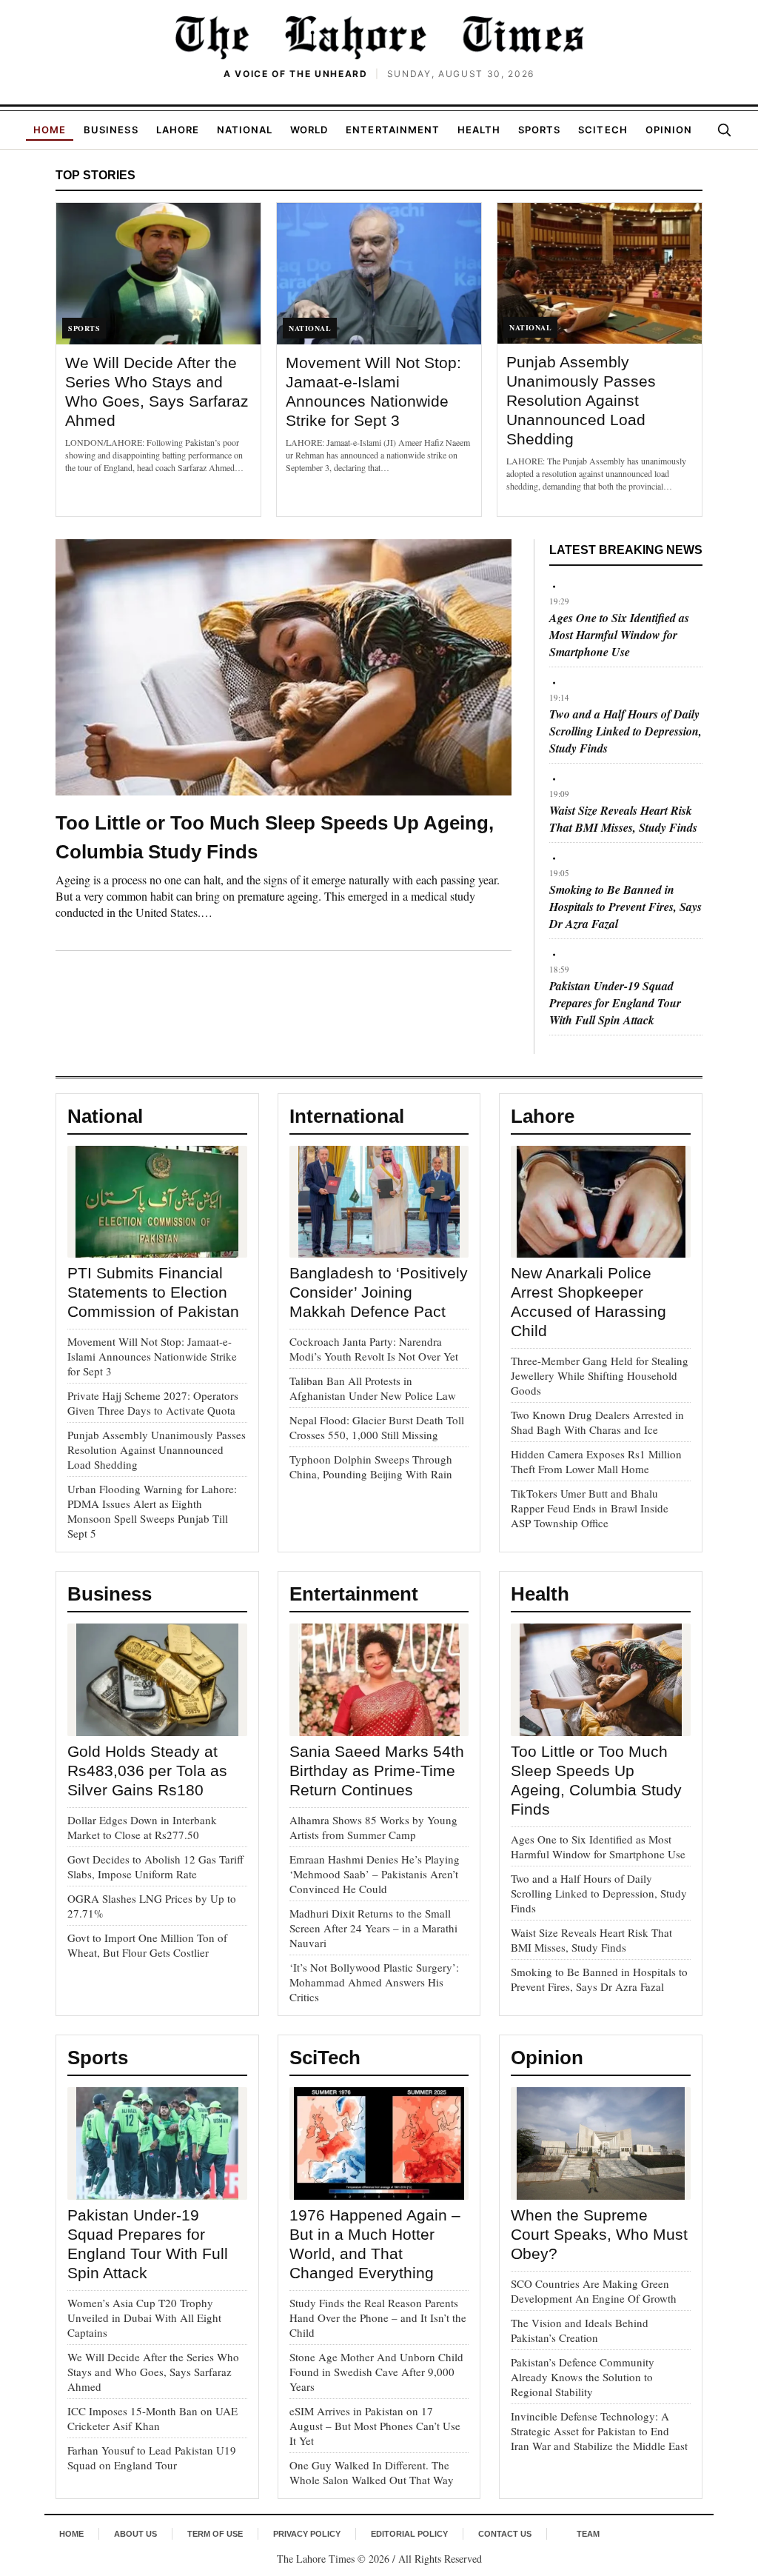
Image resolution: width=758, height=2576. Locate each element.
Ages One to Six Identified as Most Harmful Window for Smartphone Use (619, 635)
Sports (539, 130)
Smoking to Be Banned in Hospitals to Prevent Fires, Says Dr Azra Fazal (625, 907)
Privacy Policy (307, 2534)
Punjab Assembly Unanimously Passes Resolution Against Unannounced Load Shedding (581, 400)
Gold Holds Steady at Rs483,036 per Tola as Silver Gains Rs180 (147, 1771)
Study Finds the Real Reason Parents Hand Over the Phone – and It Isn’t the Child (378, 2318)
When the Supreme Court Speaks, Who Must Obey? (599, 2234)
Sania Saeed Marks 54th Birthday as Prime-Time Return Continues (377, 1771)
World (309, 130)
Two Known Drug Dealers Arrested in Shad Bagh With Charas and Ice (597, 1422)
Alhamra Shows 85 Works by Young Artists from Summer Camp (373, 1827)
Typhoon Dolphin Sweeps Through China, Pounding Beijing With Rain (371, 1466)
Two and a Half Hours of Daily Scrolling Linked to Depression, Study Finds (625, 731)
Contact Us (505, 2534)
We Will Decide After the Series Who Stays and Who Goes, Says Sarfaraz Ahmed (153, 2372)
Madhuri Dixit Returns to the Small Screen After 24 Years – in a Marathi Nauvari (373, 1928)
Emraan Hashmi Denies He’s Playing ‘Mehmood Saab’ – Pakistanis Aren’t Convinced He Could (375, 1874)
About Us (135, 2534)
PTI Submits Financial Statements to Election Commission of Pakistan (153, 1292)
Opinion (669, 130)
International (347, 1116)
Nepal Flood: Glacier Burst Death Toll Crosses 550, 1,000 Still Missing (377, 1427)
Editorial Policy (409, 2534)
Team (588, 2534)
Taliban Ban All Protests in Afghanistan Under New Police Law (373, 1388)
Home (50, 130)
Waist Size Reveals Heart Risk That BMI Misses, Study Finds (623, 819)
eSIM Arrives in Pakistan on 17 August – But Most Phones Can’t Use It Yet (375, 2426)
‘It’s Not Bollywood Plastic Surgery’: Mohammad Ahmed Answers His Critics (374, 1982)
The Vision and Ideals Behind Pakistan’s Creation (580, 2330)
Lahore (178, 130)
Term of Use (215, 2534)
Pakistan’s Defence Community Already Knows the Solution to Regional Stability (583, 2377)
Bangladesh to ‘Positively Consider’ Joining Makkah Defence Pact (379, 1292)
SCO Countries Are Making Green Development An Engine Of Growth (594, 2291)
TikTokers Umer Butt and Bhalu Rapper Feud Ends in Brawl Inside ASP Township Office (590, 1508)
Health (479, 130)
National (245, 130)
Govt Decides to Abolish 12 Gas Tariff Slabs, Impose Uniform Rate (155, 1866)
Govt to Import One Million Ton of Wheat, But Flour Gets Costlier (147, 1945)
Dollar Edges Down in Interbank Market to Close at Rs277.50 (142, 1827)
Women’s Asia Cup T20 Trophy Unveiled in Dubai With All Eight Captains (144, 2318)
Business (111, 130)
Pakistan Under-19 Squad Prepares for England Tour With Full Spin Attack (615, 1003)
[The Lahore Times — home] (379, 37)
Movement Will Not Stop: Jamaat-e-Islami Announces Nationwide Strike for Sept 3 (152, 1356)
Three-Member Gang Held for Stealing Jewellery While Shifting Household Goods (600, 1375)
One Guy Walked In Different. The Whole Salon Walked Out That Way (372, 2472)
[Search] (724, 130)
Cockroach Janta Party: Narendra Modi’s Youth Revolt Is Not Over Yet (374, 1349)
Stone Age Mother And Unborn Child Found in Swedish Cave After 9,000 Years (376, 2372)
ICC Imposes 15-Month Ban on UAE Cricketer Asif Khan (152, 2418)
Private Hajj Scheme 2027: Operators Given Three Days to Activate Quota (153, 1403)
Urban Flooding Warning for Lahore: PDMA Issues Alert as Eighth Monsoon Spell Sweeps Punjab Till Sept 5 (152, 1511)
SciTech (603, 130)
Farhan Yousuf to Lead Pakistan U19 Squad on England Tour (152, 2457)
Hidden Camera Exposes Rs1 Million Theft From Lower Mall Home (596, 1461)
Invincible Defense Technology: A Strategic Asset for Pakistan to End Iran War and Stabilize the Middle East (599, 2431)
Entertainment (393, 130)
